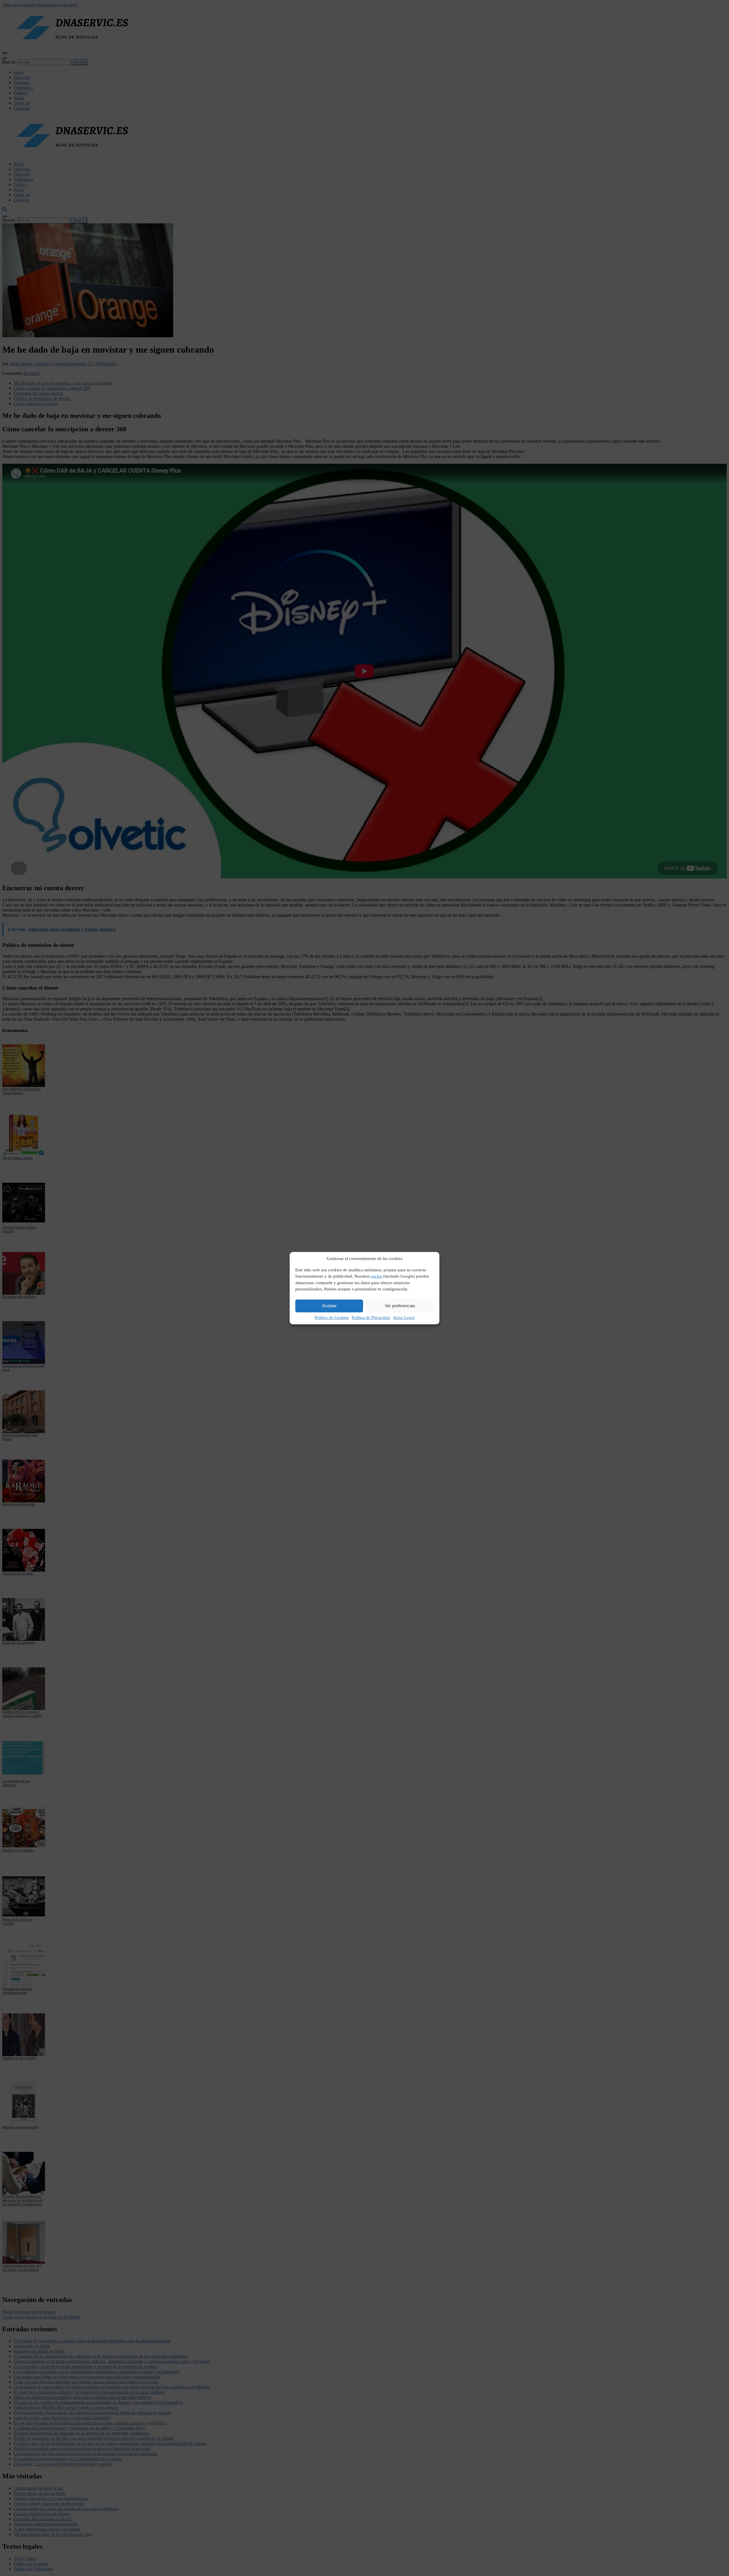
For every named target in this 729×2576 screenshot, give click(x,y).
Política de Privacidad (371, 1317)
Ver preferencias (400, 1306)
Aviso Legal (404, 1317)
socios (377, 1276)
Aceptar (329, 1306)
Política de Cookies (332, 1317)
